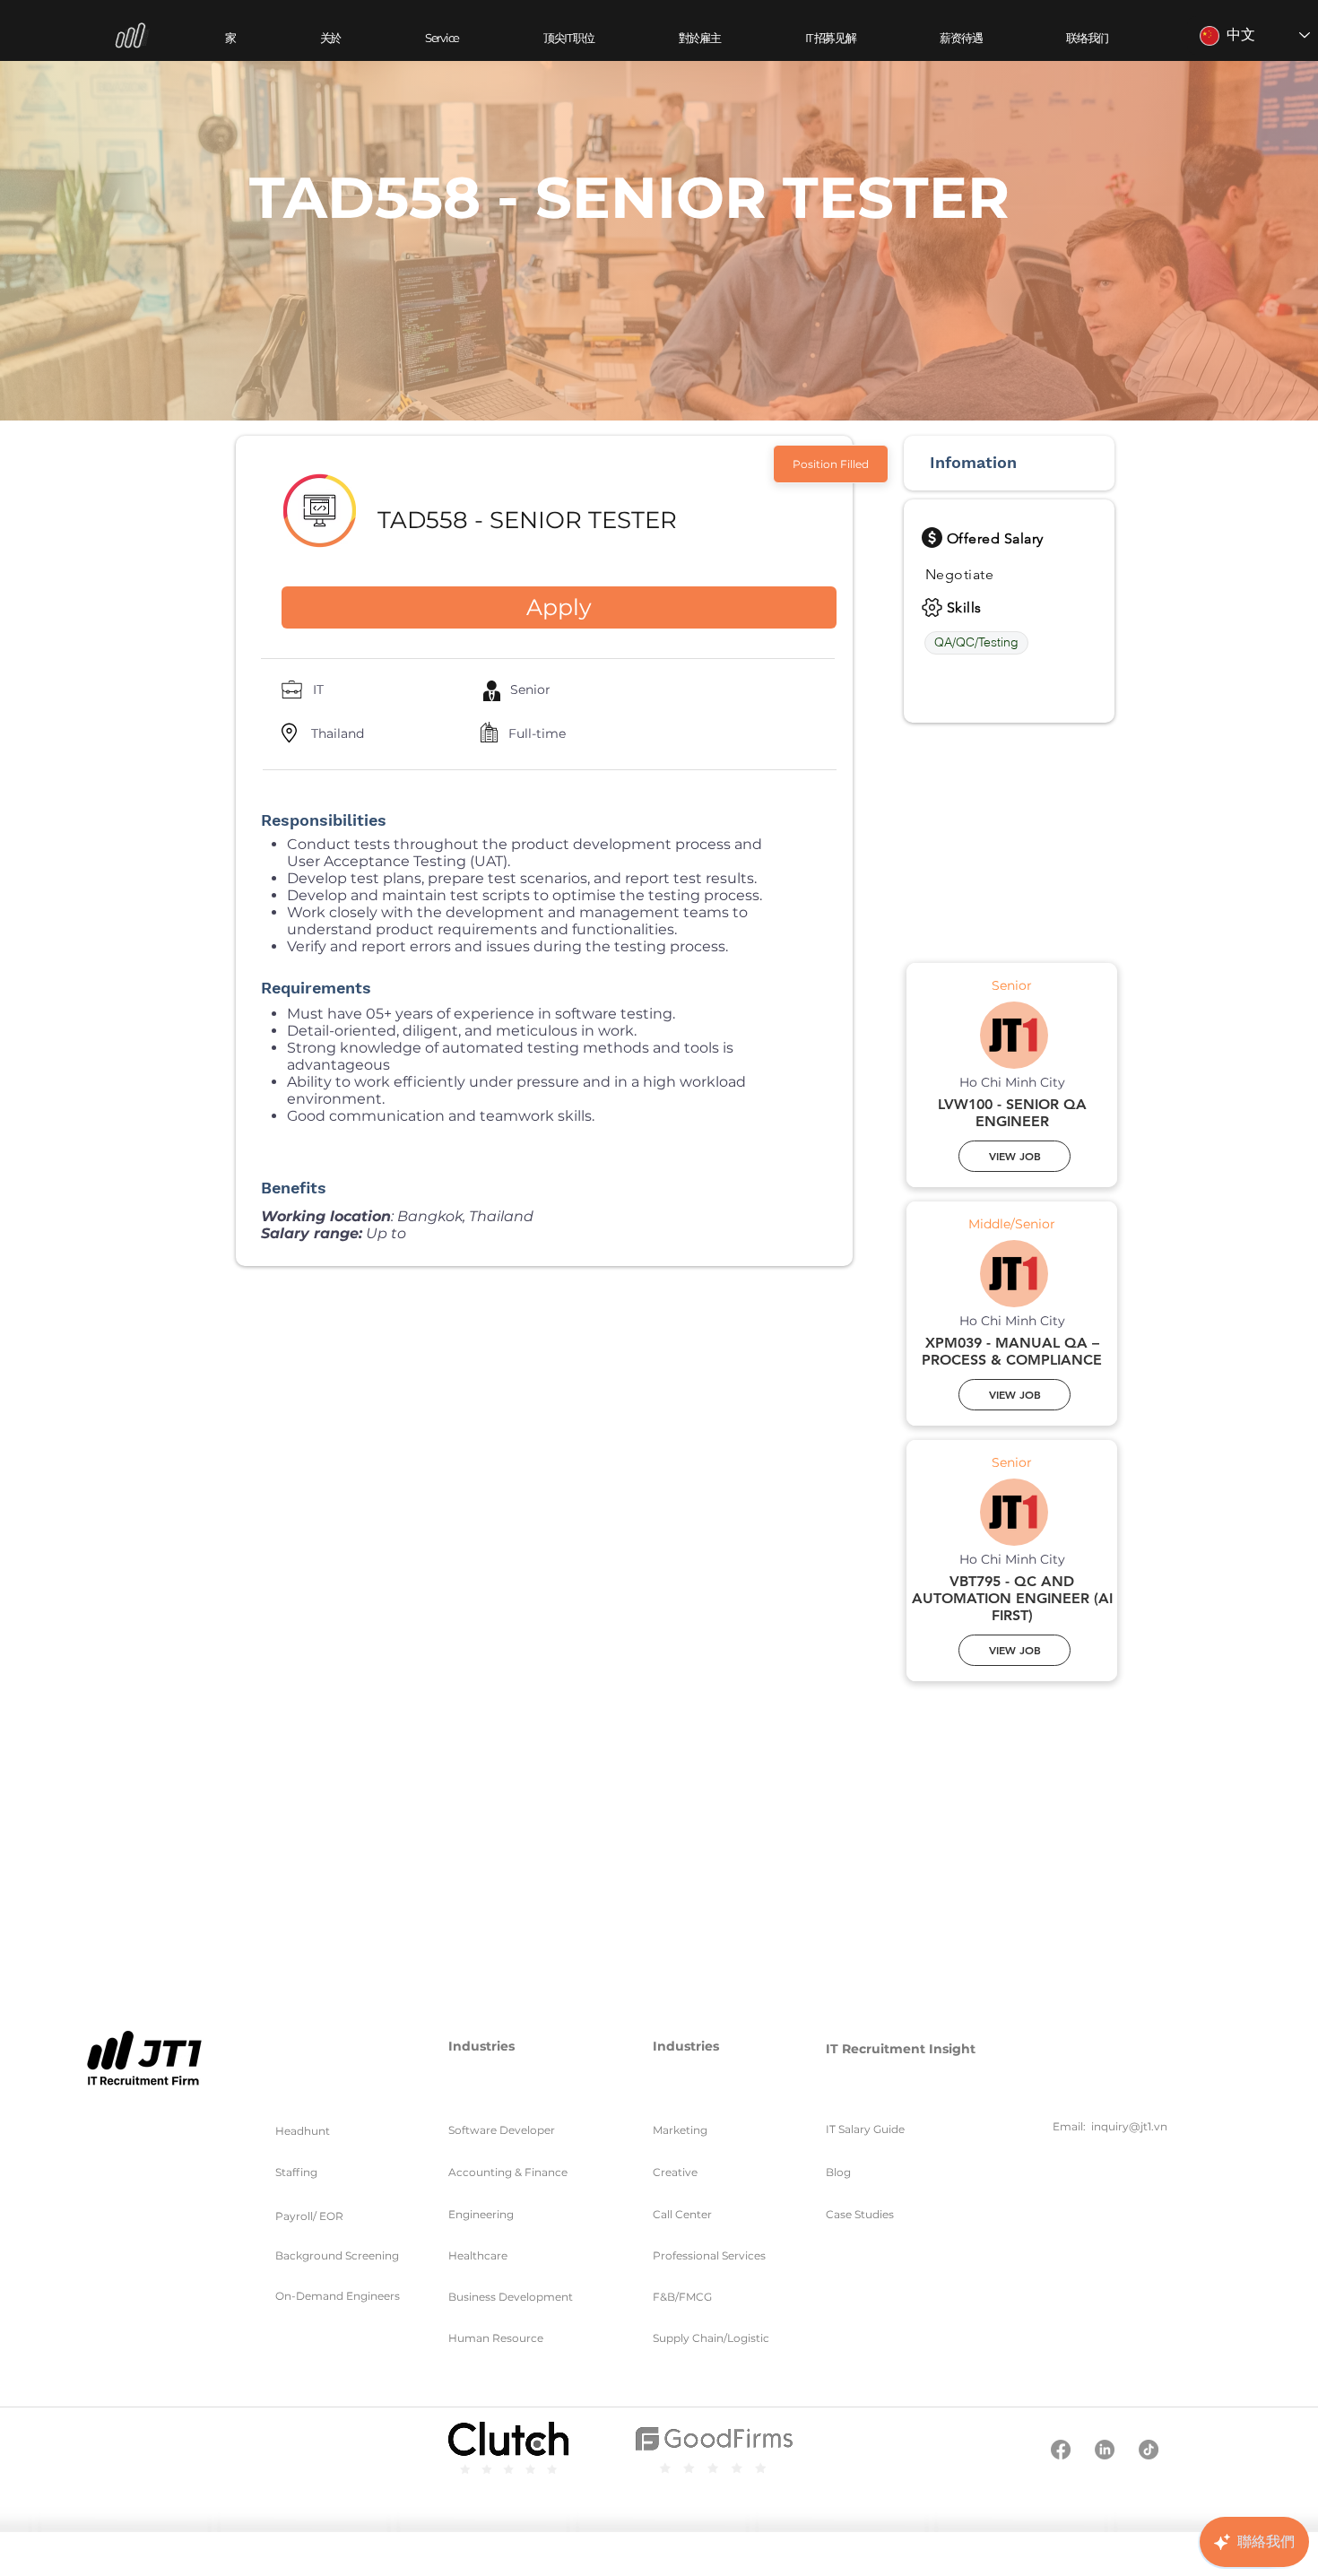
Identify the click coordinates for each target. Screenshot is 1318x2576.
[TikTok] (1149, 2450)
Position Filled (831, 464)
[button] (442, 38)
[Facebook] (1061, 2450)
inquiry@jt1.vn (1129, 2126)
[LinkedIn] (1105, 2450)
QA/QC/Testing (976, 642)
